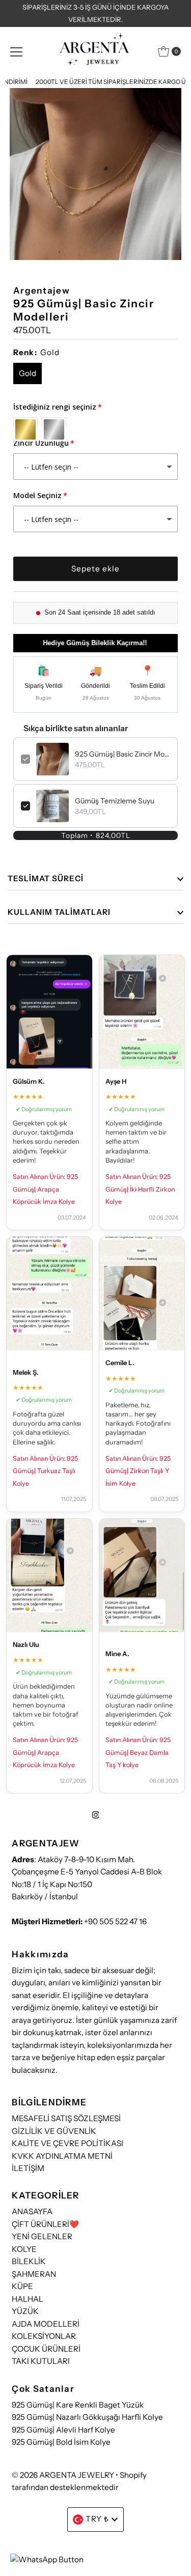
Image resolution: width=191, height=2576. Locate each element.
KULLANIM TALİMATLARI (59, 912)
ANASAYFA (32, 2211)
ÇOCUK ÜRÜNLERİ (46, 2349)
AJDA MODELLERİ (46, 2324)
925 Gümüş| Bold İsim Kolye (61, 2442)
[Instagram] (96, 1815)
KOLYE (24, 2249)
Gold (28, 373)
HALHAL (28, 2299)
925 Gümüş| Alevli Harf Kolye (63, 2430)
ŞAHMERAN (34, 2274)
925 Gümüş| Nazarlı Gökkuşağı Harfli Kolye (87, 2417)
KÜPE (22, 2286)
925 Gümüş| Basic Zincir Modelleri (122, 754)
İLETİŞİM (28, 2168)
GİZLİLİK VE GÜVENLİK (54, 2131)
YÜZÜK (25, 2311)
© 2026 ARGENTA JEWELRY (63, 2475)
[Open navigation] (16, 51)
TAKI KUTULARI (41, 2361)
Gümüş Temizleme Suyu (115, 801)
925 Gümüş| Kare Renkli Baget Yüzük (78, 2405)
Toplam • (96, 835)
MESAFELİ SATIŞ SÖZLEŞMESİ (66, 2118)
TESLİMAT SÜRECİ (46, 878)
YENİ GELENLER (42, 2236)
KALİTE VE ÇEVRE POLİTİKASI (67, 2143)
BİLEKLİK (29, 2261)
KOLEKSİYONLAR (44, 2336)
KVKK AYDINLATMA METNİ (62, 2156)
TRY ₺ (97, 2519)
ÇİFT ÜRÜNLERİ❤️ (45, 2224)
